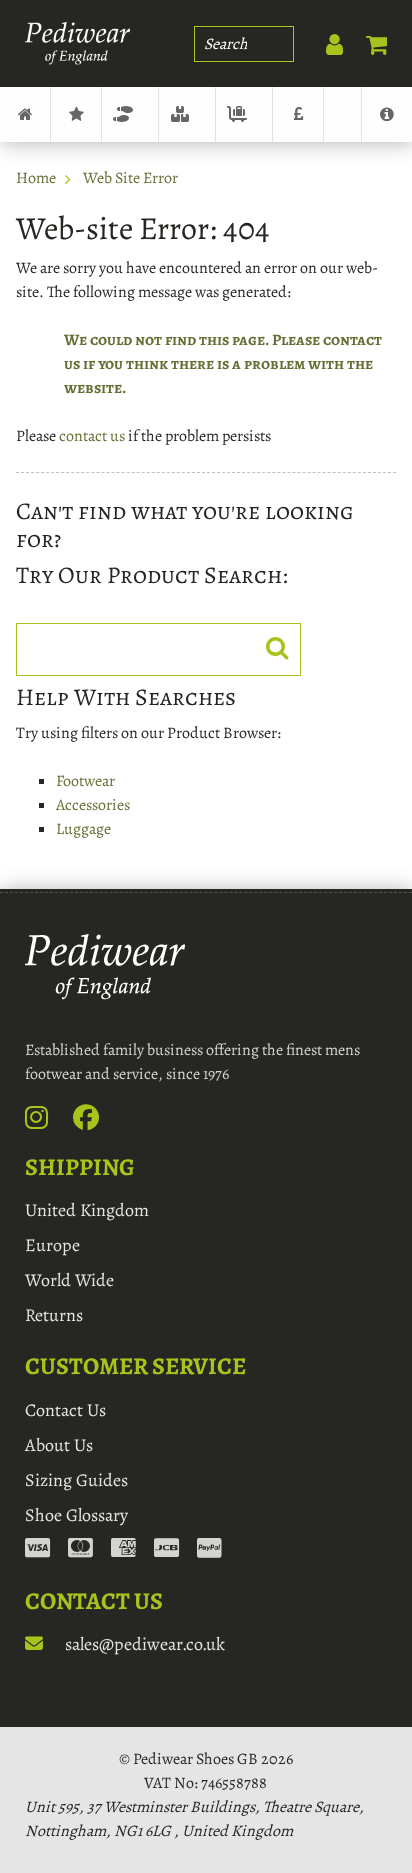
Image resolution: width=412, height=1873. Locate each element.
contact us (92, 436)
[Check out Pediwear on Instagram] (47, 1122)
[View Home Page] (25, 114)
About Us (59, 1445)
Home (36, 178)
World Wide (69, 1280)
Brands (76, 114)
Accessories (187, 114)
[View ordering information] (123, 1550)
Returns (54, 1315)
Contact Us (65, 1410)
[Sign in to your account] (324, 40)
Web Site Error (130, 178)
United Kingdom (87, 1210)
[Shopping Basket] (367, 40)
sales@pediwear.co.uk (143, 1644)
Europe (52, 1245)
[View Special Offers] (298, 114)
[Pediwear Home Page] (77, 43)
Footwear (130, 114)
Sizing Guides (76, 1480)
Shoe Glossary (76, 1515)
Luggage (244, 114)
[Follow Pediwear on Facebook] (97, 1122)
